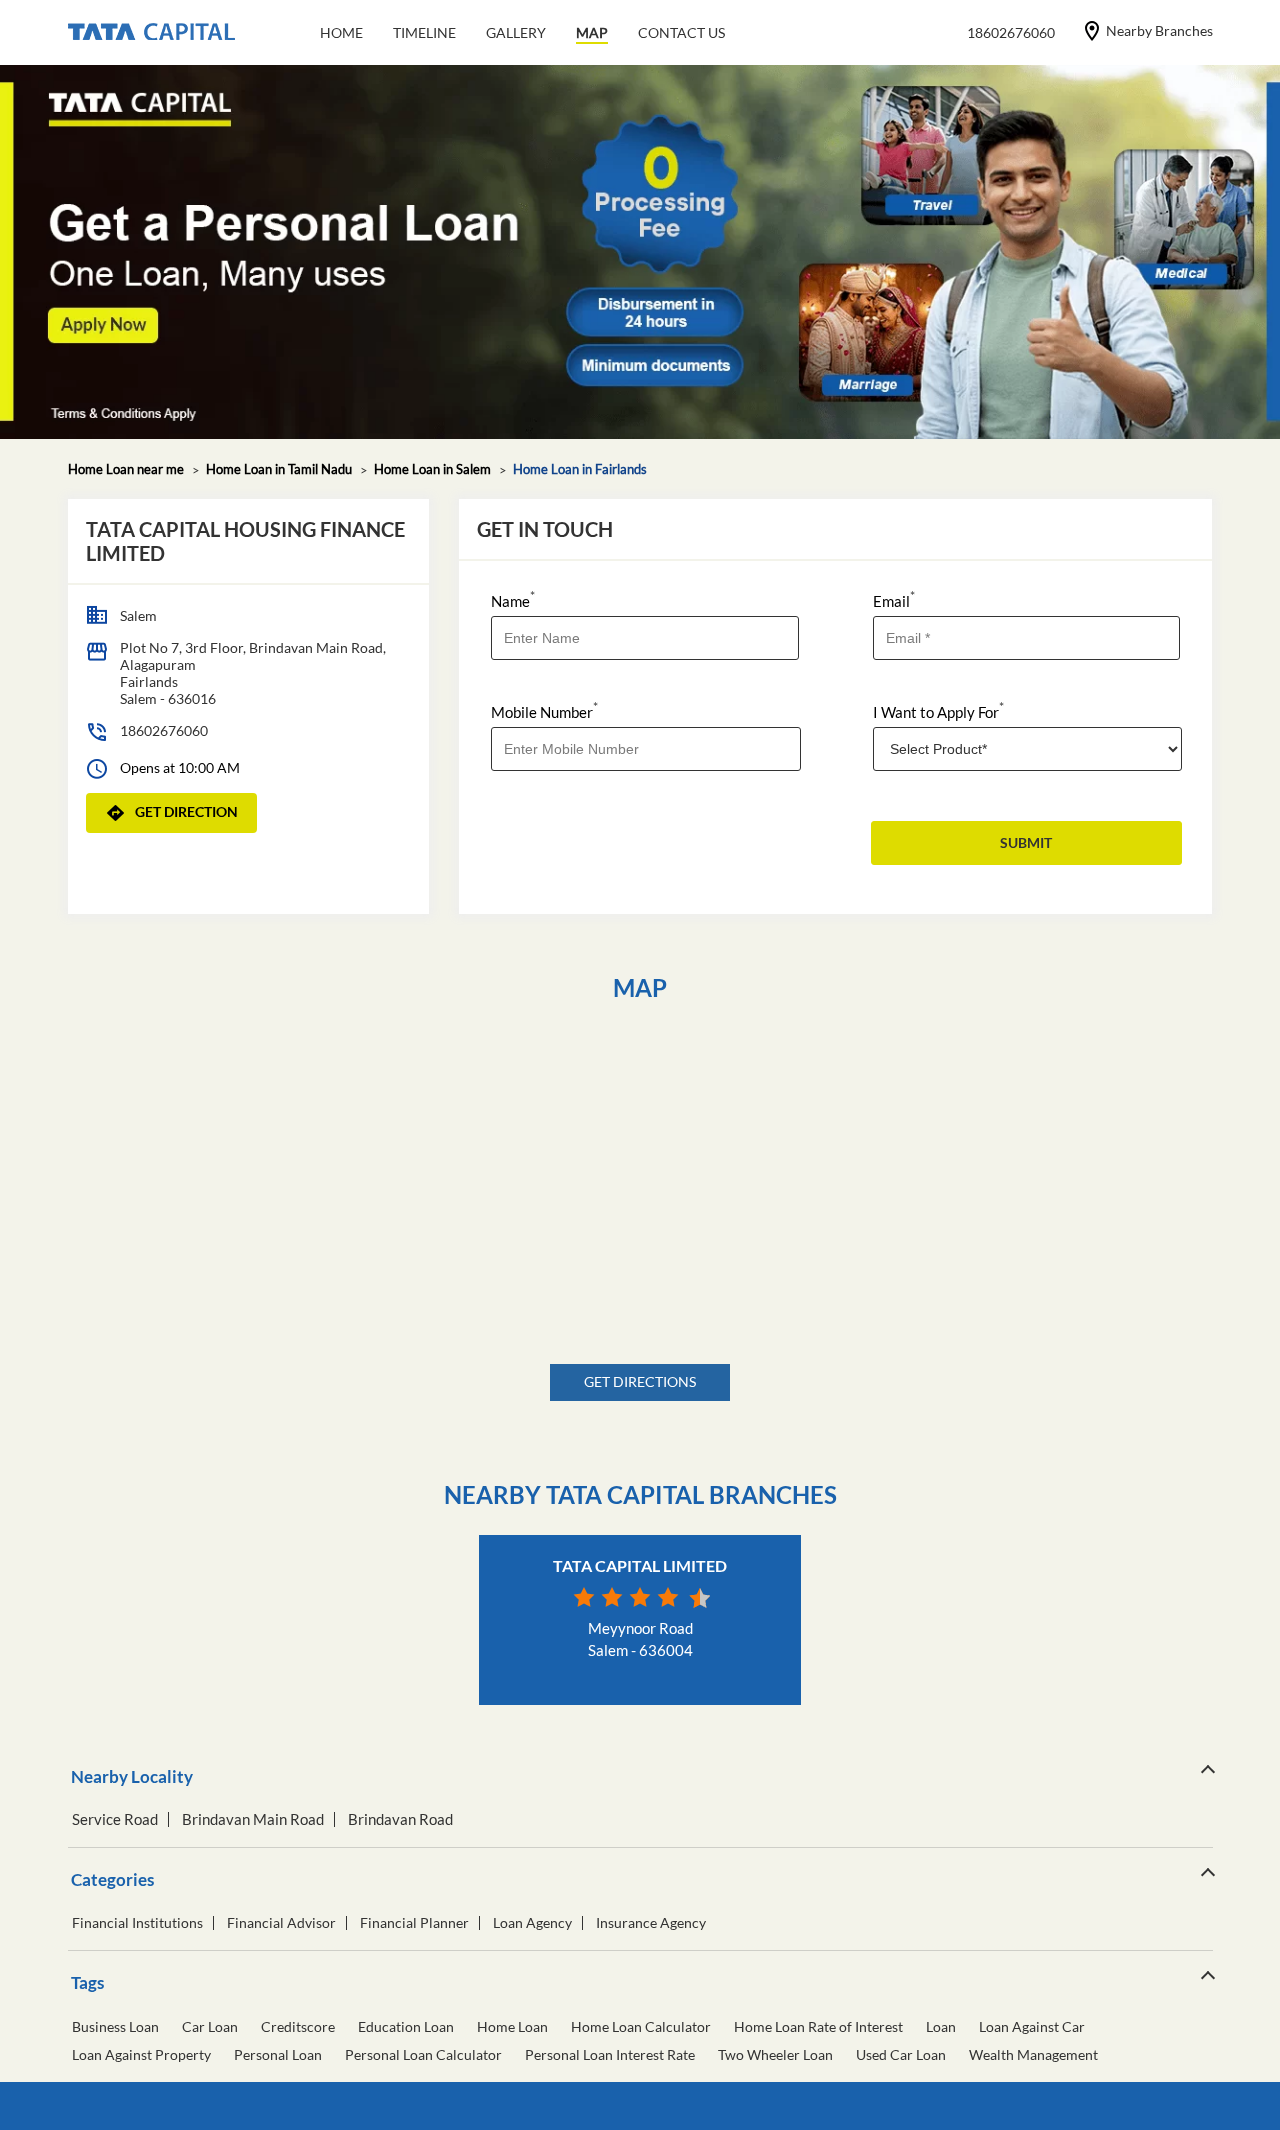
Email (894, 599)
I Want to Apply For (938, 710)
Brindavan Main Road (253, 1819)
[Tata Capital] (151, 33)
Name (513, 599)
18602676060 (164, 730)
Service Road (115, 1819)
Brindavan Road (400, 1819)
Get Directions (640, 1381)
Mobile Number (544, 710)
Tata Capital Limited (640, 1565)
